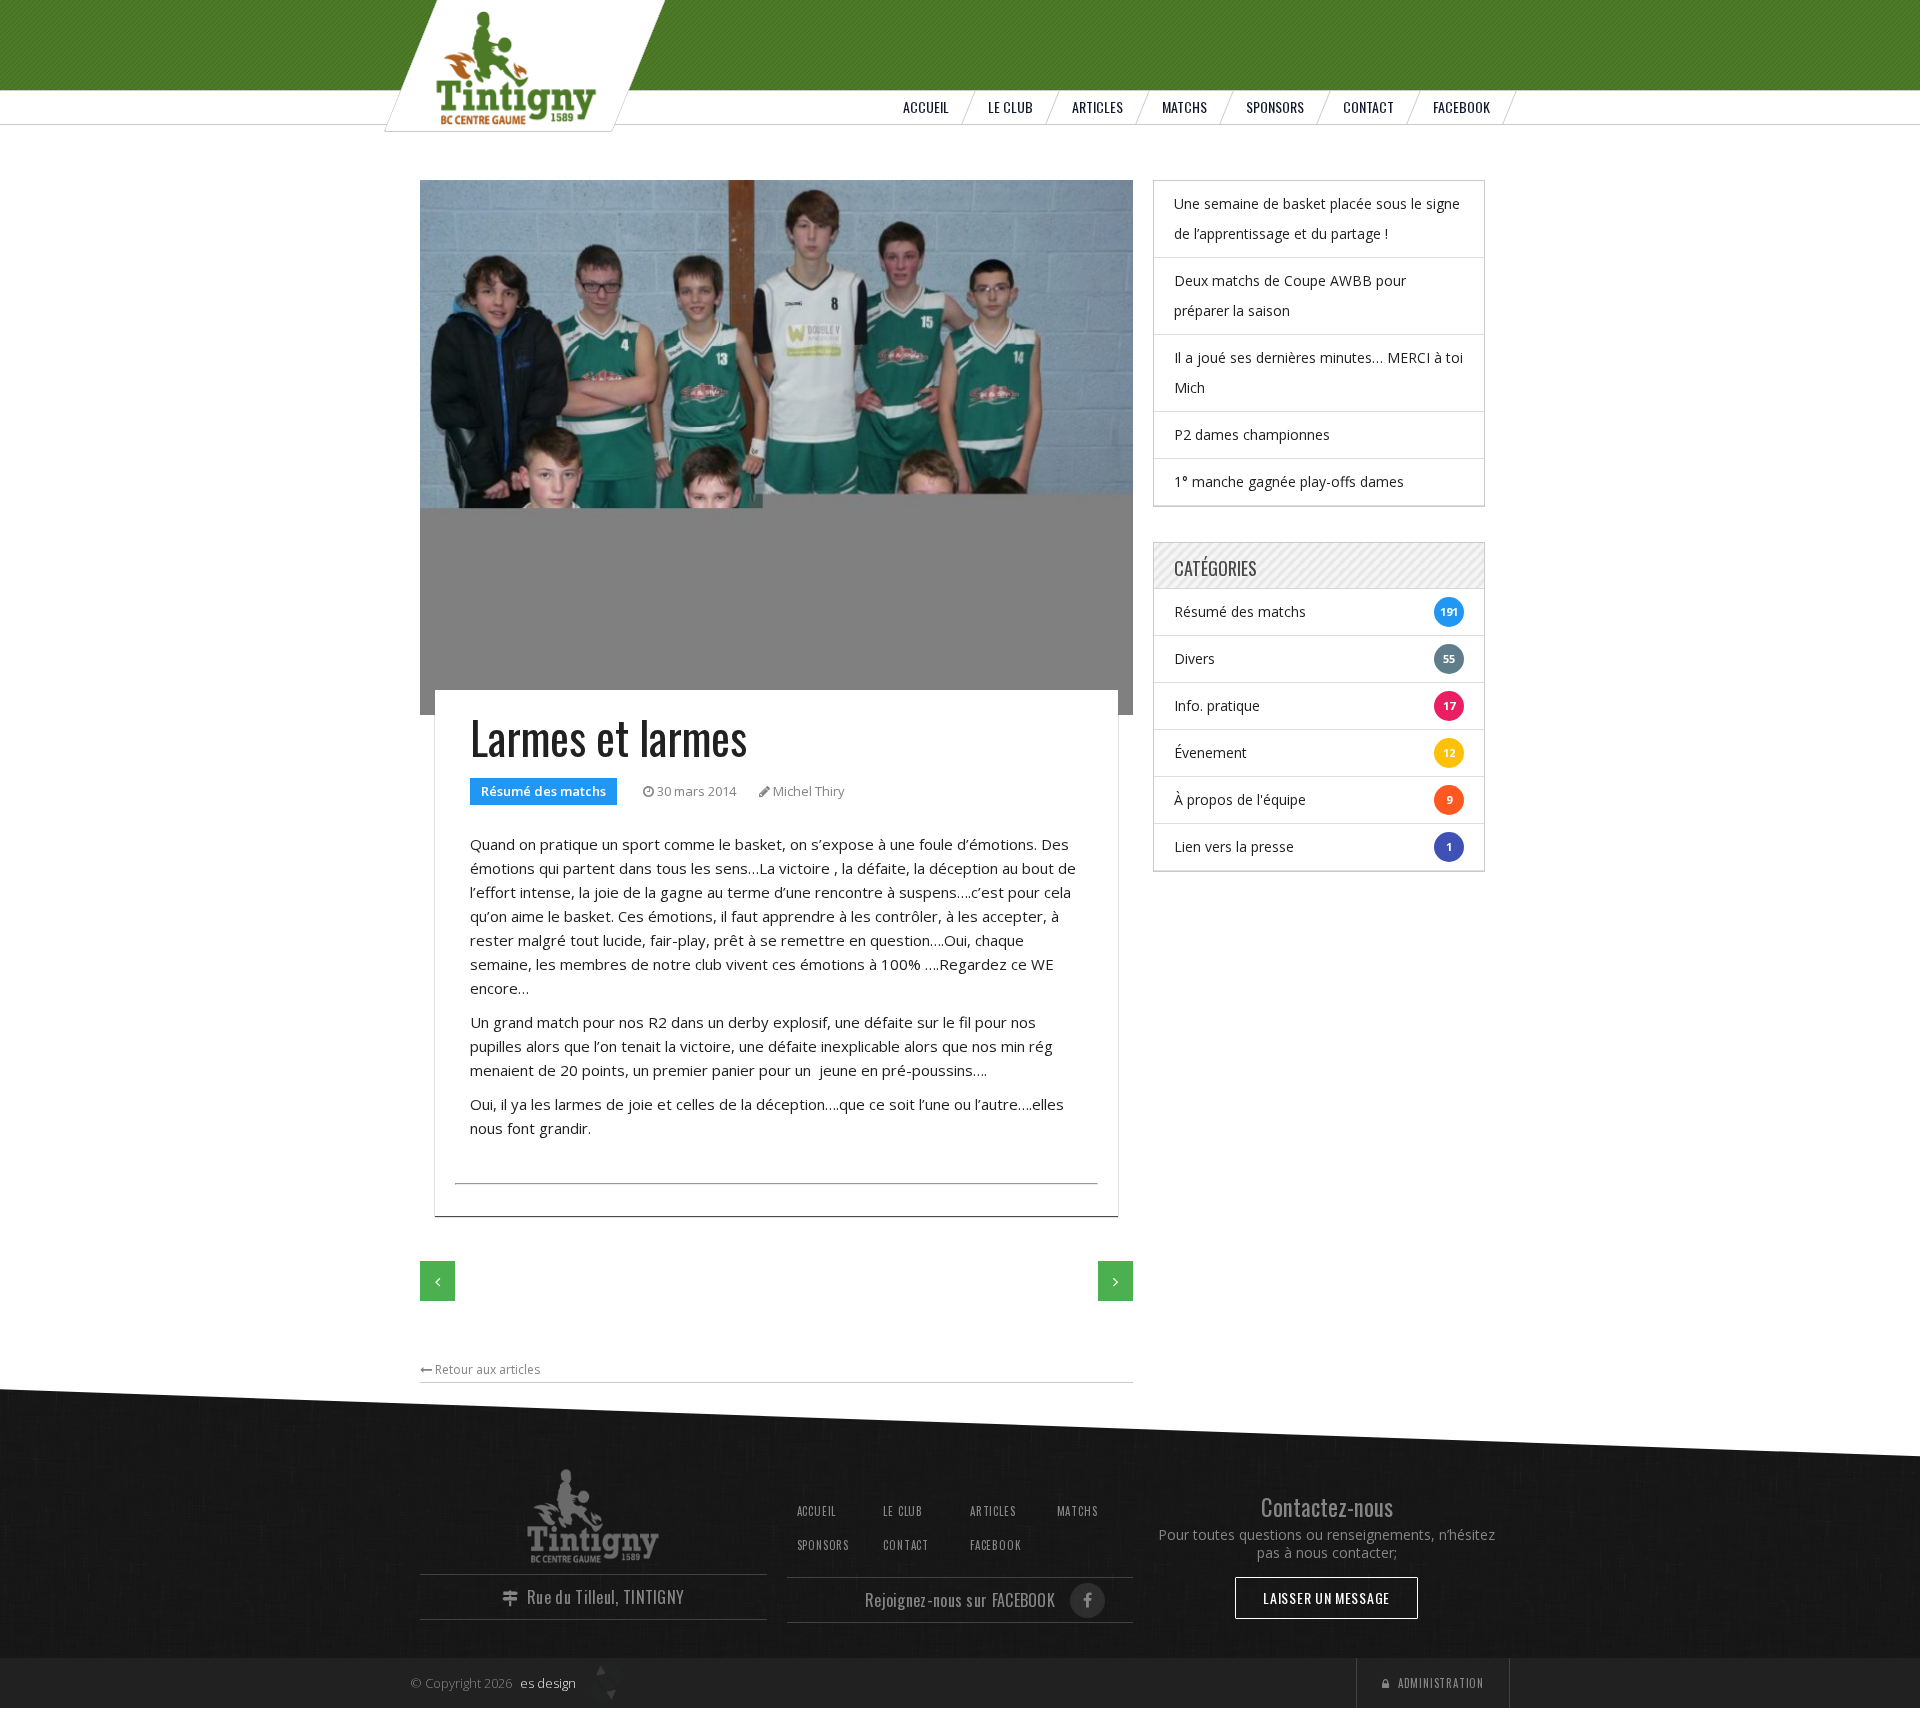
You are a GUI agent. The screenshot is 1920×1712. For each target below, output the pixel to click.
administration (1437, 1683)
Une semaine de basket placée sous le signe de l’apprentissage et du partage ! (1317, 218)
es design (548, 1683)
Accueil (926, 106)
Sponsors (1275, 106)
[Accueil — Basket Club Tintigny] (525, 65)
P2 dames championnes (1252, 434)
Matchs (1184, 106)
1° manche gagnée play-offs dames (1289, 481)
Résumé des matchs (543, 791)
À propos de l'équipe (1313, 799)
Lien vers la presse (1313, 846)
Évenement (1314, 752)
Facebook (1461, 106)
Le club (1010, 106)
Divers (1314, 658)
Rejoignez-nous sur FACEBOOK (960, 1600)
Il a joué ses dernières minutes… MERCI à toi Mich (1318, 372)
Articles (1097, 106)
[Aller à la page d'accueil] (593, 1516)
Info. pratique (1314, 705)
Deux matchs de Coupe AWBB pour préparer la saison (1290, 295)
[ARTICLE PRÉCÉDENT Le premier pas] (437, 1281)
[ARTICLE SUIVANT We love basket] (1115, 1281)
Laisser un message (1326, 1597)
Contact (1368, 106)
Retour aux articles (486, 1369)
